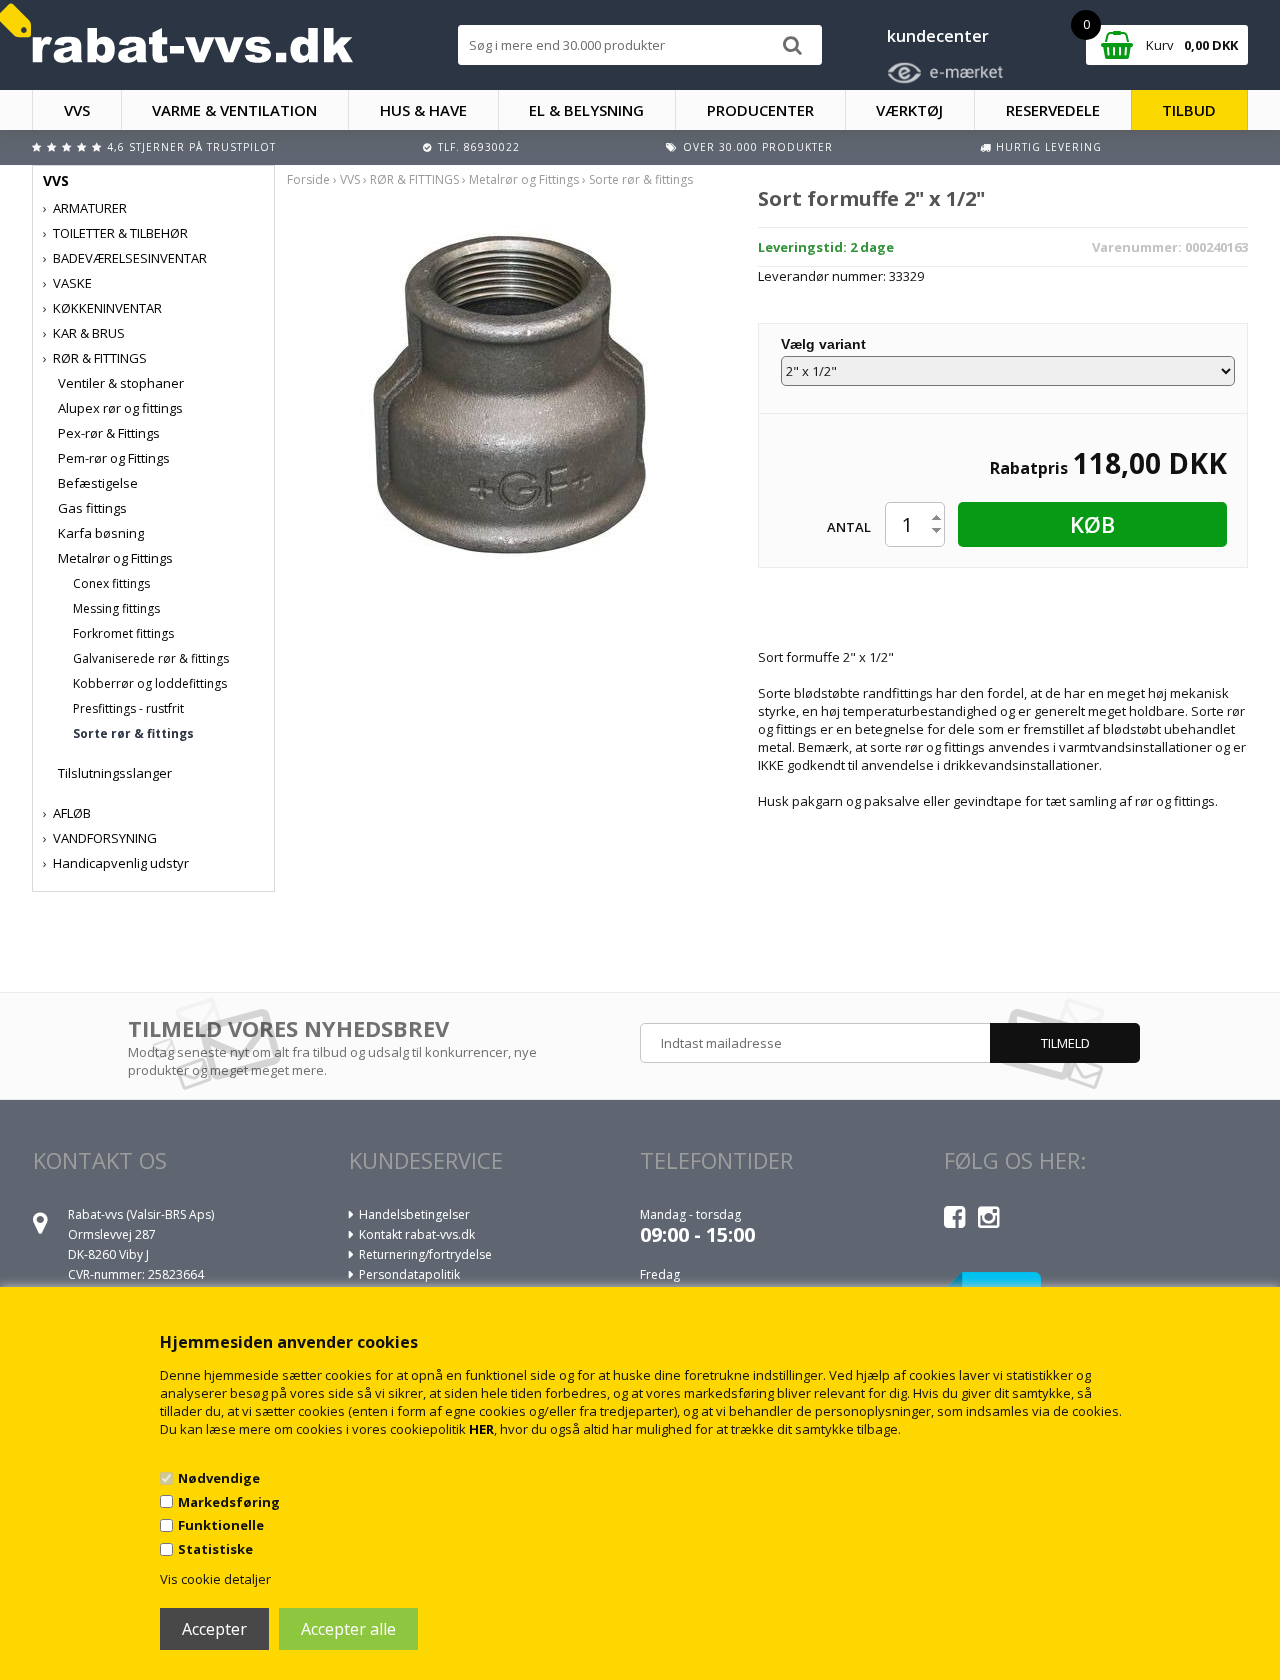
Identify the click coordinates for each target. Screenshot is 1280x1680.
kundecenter (938, 36)
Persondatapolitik (409, 1274)
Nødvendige (219, 1478)
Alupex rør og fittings (120, 408)
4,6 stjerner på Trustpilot (191, 147)
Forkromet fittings (123, 633)
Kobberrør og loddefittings (150, 683)
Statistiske (215, 1549)
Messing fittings (116, 608)
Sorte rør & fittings (133, 733)
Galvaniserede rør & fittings (151, 658)
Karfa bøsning (101, 533)
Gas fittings (92, 508)
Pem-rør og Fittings (114, 458)
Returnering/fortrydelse (425, 1254)
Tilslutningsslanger (115, 773)
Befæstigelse (98, 483)
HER (481, 1429)
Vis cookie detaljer (215, 1579)
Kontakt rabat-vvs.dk (417, 1234)
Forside (308, 179)
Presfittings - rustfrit (128, 708)
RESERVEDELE (1053, 110)
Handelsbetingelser (414, 1214)
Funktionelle (221, 1525)
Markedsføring (229, 1502)
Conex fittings (111, 583)
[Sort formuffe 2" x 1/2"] (508, 393)
